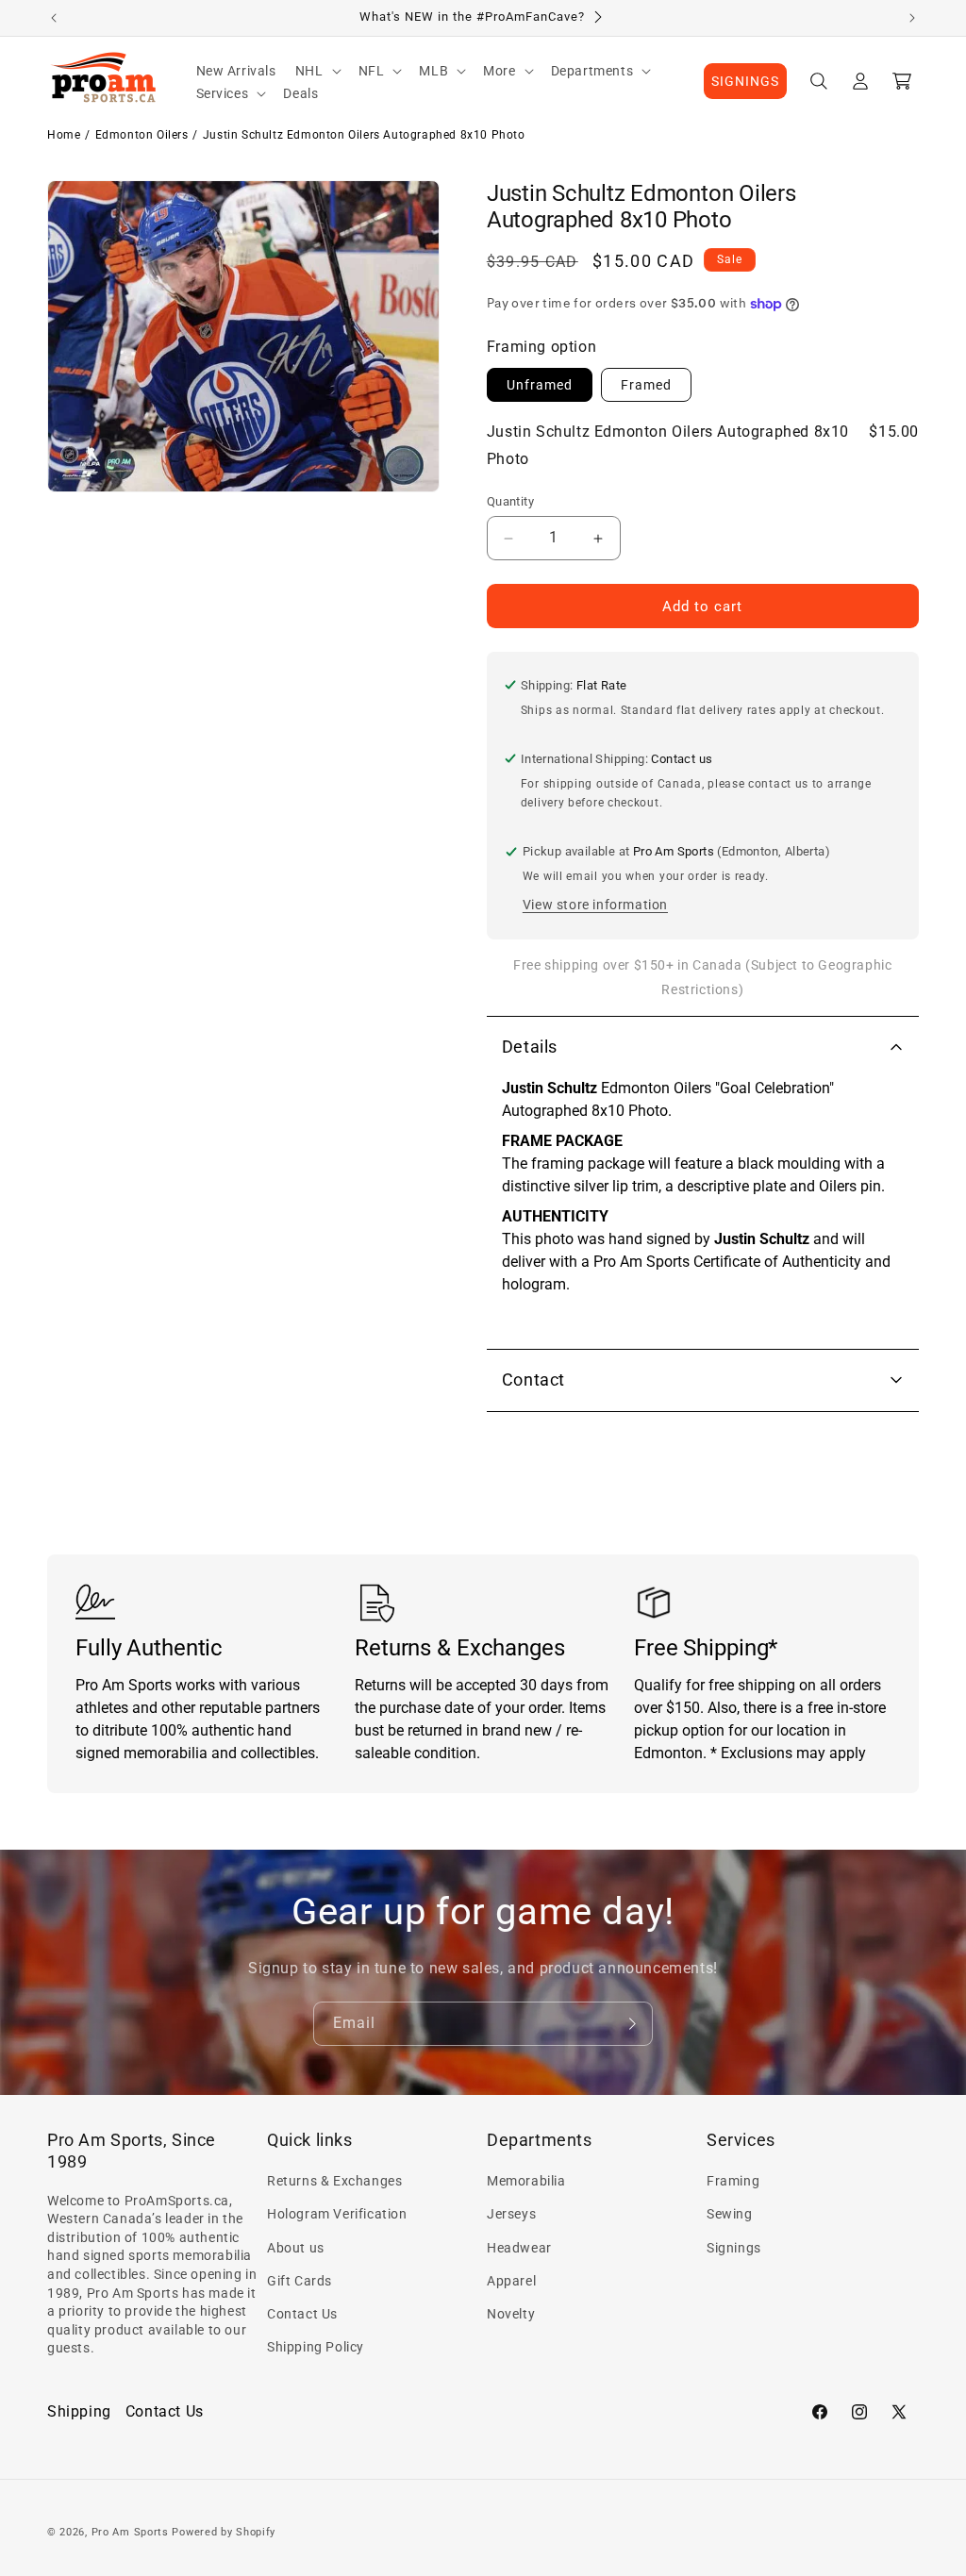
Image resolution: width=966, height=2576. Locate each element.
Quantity (510, 501)
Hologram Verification (337, 2214)
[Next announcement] (912, 18)
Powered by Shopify (224, 2532)
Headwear (519, 2248)
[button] (317, 71)
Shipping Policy (316, 2347)
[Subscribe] (631, 2024)
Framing (733, 2181)
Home (64, 135)
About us (296, 2248)
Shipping (79, 2411)
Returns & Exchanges (334, 2181)
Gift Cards (300, 2281)
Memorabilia (526, 2181)
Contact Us (302, 2314)
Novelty (511, 2314)
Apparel (511, 2281)
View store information (595, 905)
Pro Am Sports (130, 2532)
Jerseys (511, 2214)
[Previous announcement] (54, 18)
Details (530, 1047)
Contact (533, 1379)
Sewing (730, 2214)
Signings (734, 2248)
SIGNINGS (745, 81)
